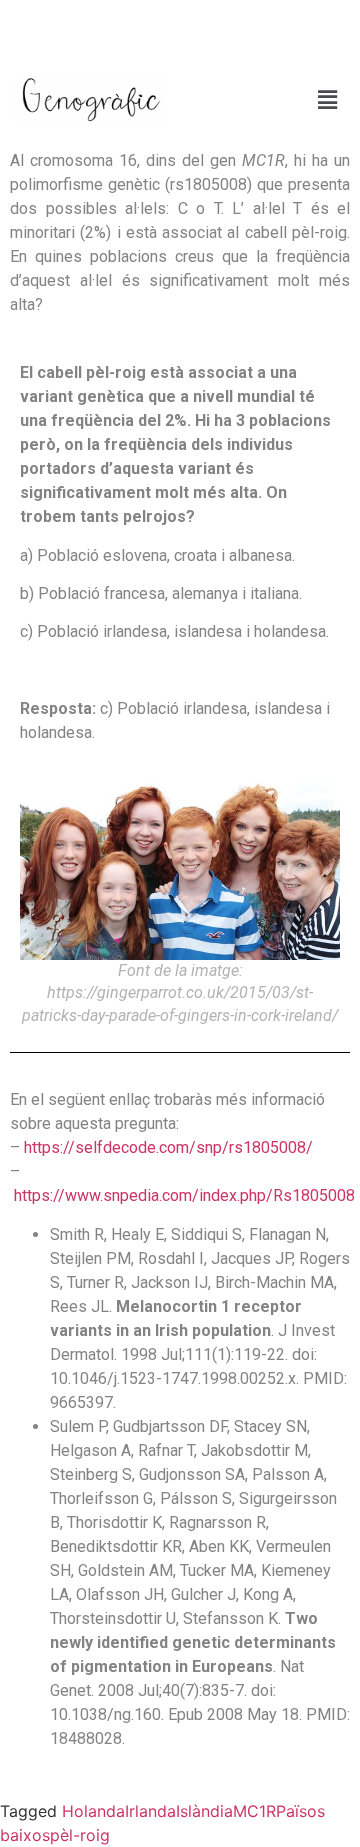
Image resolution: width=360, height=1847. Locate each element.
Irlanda (150, 1811)
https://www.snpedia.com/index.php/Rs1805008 (184, 1195)
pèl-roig (80, 1835)
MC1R (254, 1811)
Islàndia (204, 1811)
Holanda (93, 1811)
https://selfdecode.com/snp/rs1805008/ (168, 1147)
